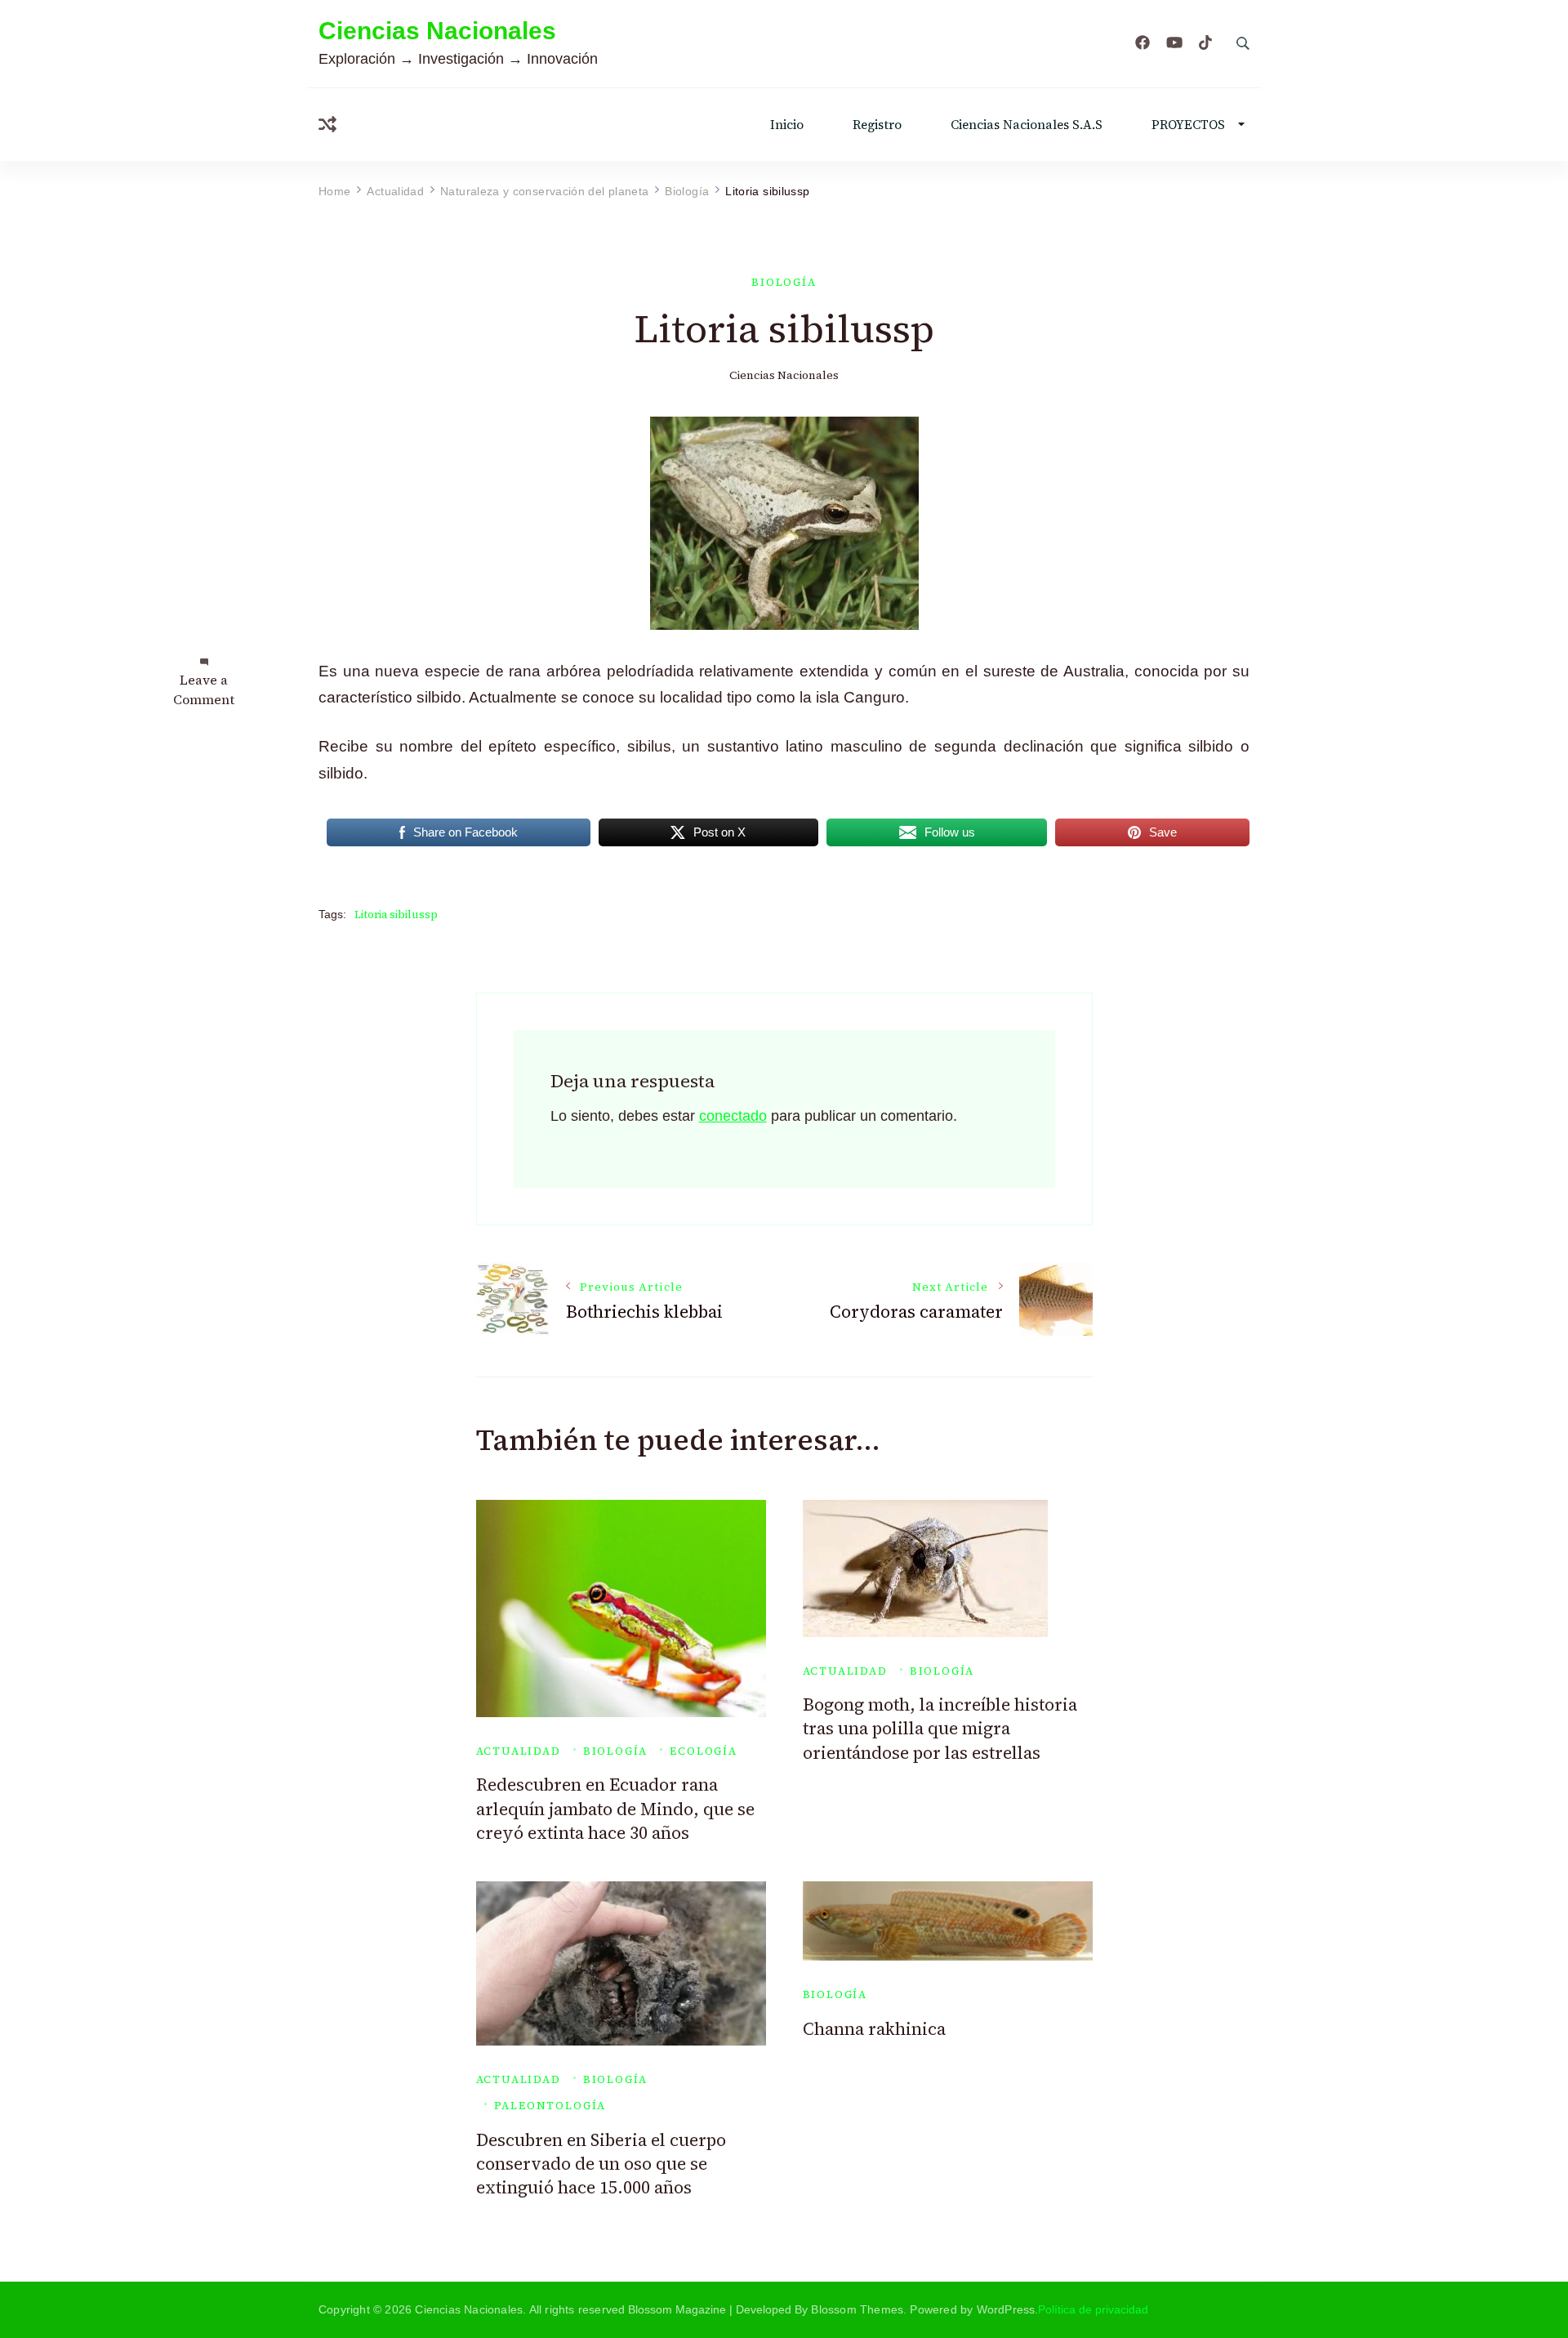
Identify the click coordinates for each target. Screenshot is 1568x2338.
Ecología (704, 1751)
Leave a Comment (204, 689)
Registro (877, 125)
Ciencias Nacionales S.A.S (1027, 125)
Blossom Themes (857, 2309)
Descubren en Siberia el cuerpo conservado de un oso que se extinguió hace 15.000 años (601, 2164)
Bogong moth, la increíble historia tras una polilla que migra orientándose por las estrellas (940, 1729)
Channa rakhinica (874, 2029)
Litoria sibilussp (396, 915)
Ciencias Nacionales (437, 31)
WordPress (1006, 2309)
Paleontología (550, 2106)
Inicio (787, 125)
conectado (733, 1116)
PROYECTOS (1188, 125)
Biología (784, 282)
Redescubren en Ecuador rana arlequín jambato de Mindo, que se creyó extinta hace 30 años (615, 1809)
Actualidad (519, 1751)
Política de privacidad (1093, 2309)
